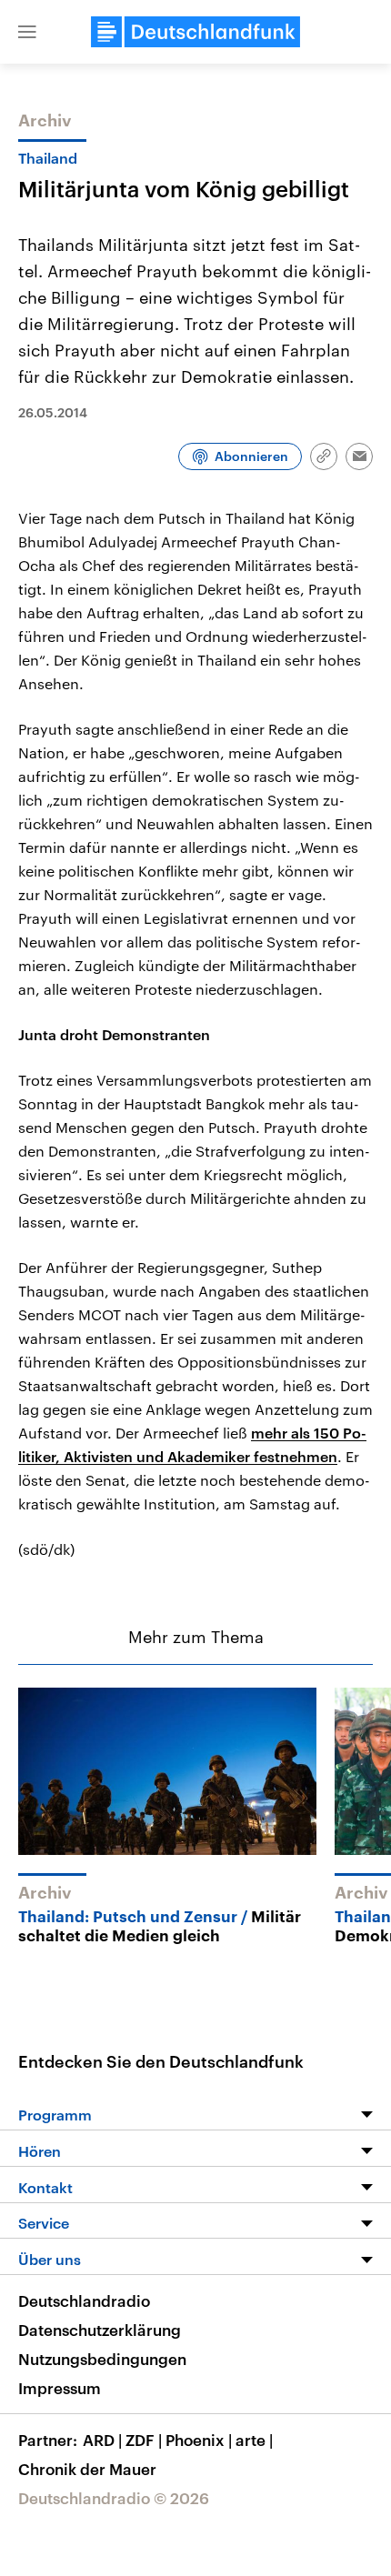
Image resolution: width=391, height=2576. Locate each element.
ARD (102, 2440)
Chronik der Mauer (87, 2469)
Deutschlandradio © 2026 (114, 2498)
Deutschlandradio (84, 2300)
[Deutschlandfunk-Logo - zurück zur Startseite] (195, 32)
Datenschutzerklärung (100, 2330)
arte (254, 2440)
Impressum (60, 2388)
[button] (27, 32)
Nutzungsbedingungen (102, 2359)
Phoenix (199, 2440)
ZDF (144, 2440)
